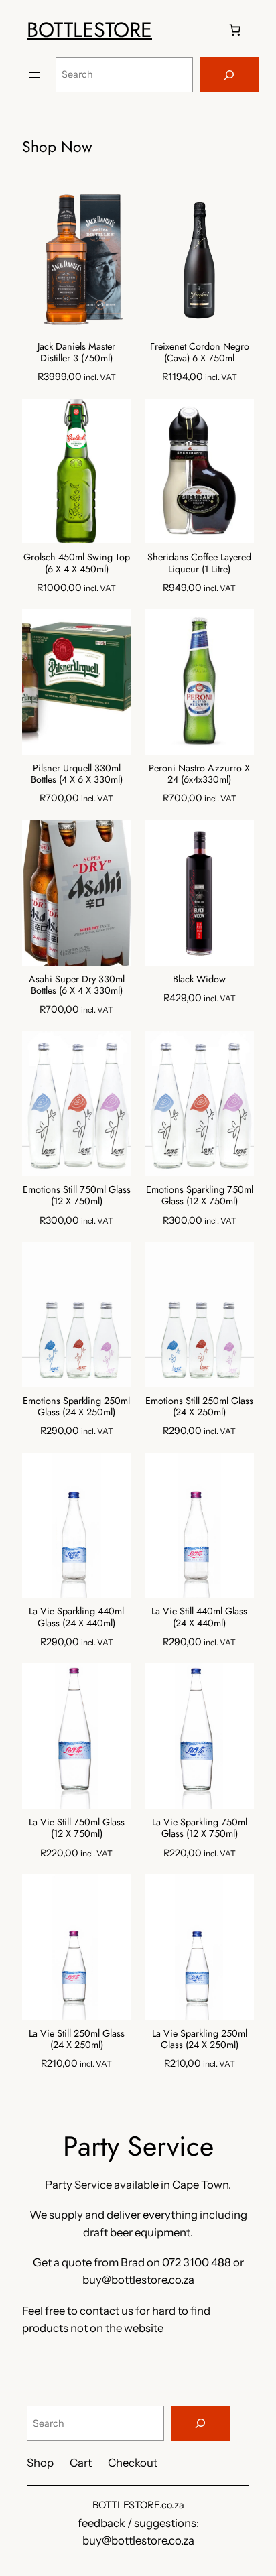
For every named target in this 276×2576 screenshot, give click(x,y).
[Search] (229, 75)
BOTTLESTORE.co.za (138, 2505)
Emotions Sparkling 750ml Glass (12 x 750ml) (200, 1196)
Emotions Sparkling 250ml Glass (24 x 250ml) (76, 1407)
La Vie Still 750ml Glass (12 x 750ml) (77, 1828)
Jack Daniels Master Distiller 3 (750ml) (76, 353)
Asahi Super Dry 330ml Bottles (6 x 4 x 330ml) (77, 985)
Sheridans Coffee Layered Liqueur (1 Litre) (199, 563)
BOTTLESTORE (89, 29)
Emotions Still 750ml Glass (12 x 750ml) (77, 1196)
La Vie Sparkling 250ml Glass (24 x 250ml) (200, 2040)
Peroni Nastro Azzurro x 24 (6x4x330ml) (199, 774)
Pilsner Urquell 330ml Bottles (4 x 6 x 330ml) (77, 774)
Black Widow (199, 979)
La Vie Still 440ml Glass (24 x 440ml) (199, 1617)
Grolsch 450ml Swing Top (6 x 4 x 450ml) (77, 563)
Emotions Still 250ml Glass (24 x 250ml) (199, 1407)
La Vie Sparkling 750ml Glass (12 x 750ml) (200, 1828)
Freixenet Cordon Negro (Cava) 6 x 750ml (200, 353)
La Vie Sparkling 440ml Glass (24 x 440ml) (76, 1617)
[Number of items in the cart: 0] (235, 30)
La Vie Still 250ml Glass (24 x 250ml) (77, 2040)
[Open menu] (35, 75)
